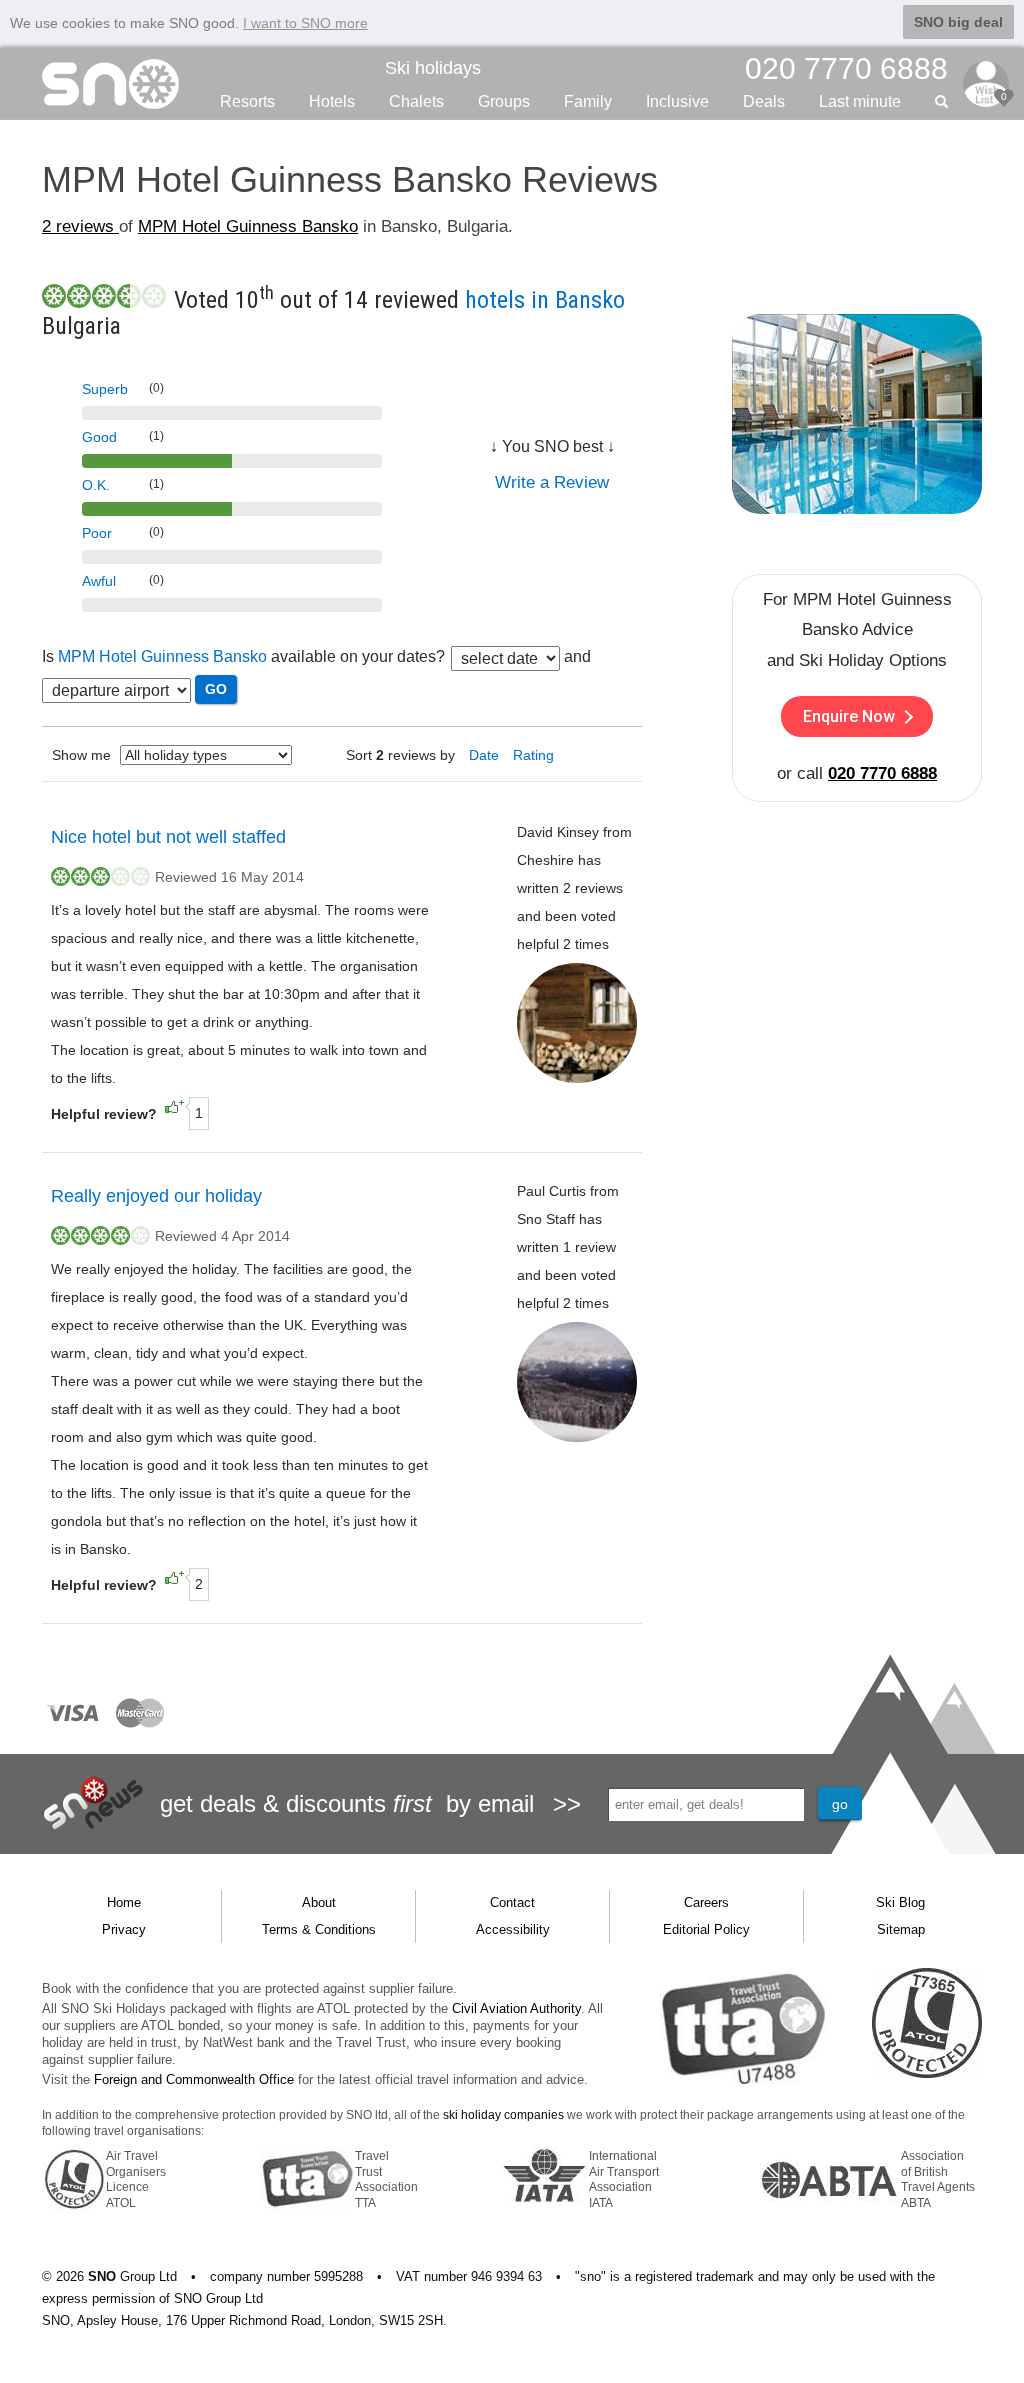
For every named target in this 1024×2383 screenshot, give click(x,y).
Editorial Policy (706, 1929)
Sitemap (901, 1929)
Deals (764, 101)
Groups (504, 101)
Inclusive (677, 101)
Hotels (332, 101)
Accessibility (513, 1929)
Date (484, 755)
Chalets (416, 101)
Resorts (247, 101)
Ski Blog (900, 1902)
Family (588, 101)
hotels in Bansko (545, 300)
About (319, 1902)
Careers (706, 1902)
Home (124, 1902)
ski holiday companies (503, 2115)
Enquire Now (849, 716)
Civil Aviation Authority (516, 2008)
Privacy (124, 1929)
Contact (512, 1902)
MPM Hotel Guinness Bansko (248, 226)
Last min (860, 101)
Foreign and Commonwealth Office (194, 2079)
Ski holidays (433, 68)
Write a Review (552, 482)
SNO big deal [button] (958, 22)
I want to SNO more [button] (305, 23)
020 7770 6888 (882, 773)
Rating (533, 755)
